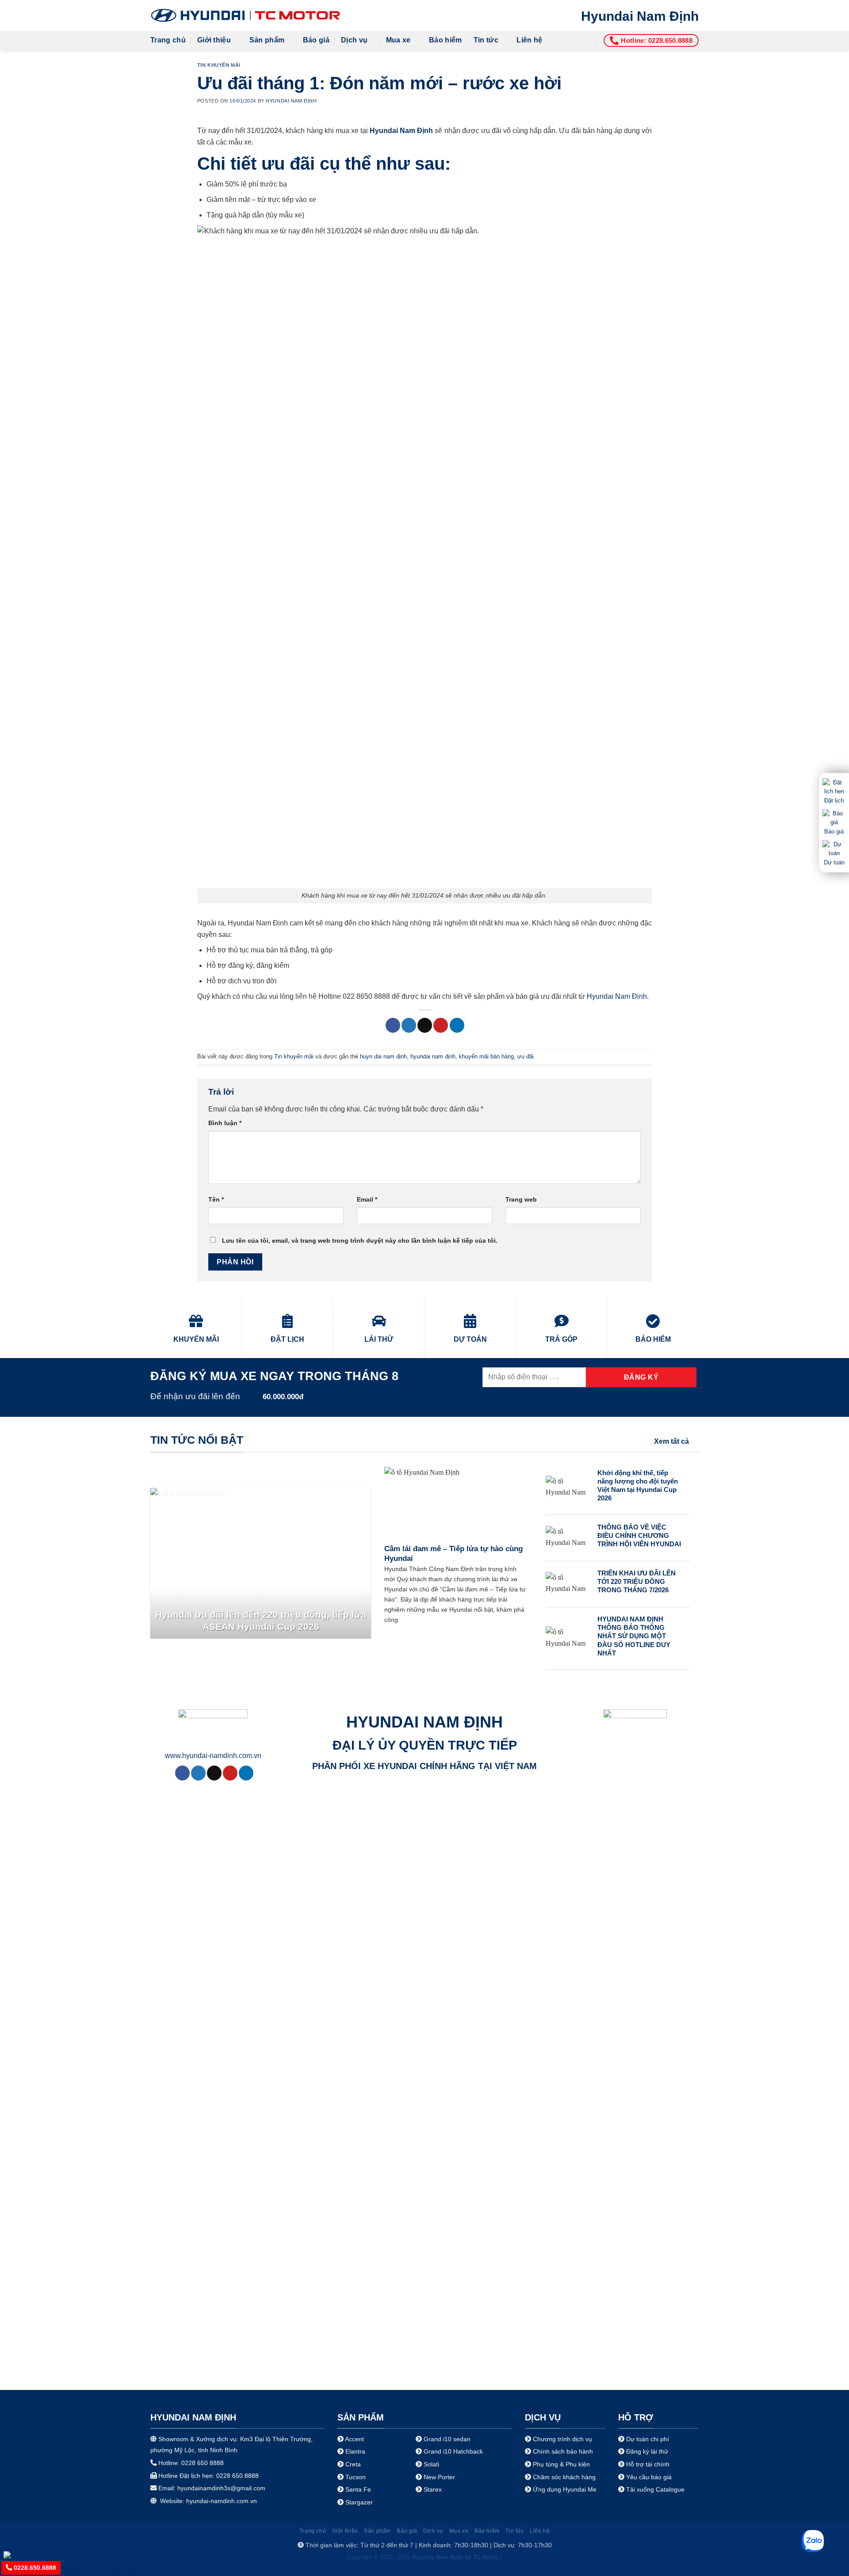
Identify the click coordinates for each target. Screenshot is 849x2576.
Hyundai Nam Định (640, 16)
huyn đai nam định (383, 1056)
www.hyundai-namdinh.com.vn (213, 1756)
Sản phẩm (267, 40)
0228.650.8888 (34, 2568)
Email (367, 1199)
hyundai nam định (433, 1056)
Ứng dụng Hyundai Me (564, 2489)
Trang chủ (168, 40)
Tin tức (486, 40)
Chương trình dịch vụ (562, 2439)
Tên (216, 1199)
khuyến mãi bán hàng (486, 1056)
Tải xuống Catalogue (655, 2489)
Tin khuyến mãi (219, 65)
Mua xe (398, 40)
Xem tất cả (671, 1441)
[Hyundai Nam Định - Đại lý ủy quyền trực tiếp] (245, 15)
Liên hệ (529, 40)
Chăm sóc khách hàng (564, 2477)
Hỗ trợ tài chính (648, 2464)
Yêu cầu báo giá (649, 2477)
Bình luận (225, 1123)
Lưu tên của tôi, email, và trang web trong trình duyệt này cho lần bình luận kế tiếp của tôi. (360, 1240)
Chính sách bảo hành (562, 2451)
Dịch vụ (354, 40)
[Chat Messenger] (14, 2554)
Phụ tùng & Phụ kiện (561, 2464)
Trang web (521, 1199)
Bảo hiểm (446, 40)
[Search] (589, 40)
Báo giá (316, 40)
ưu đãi (526, 1056)
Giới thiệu (214, 40)
